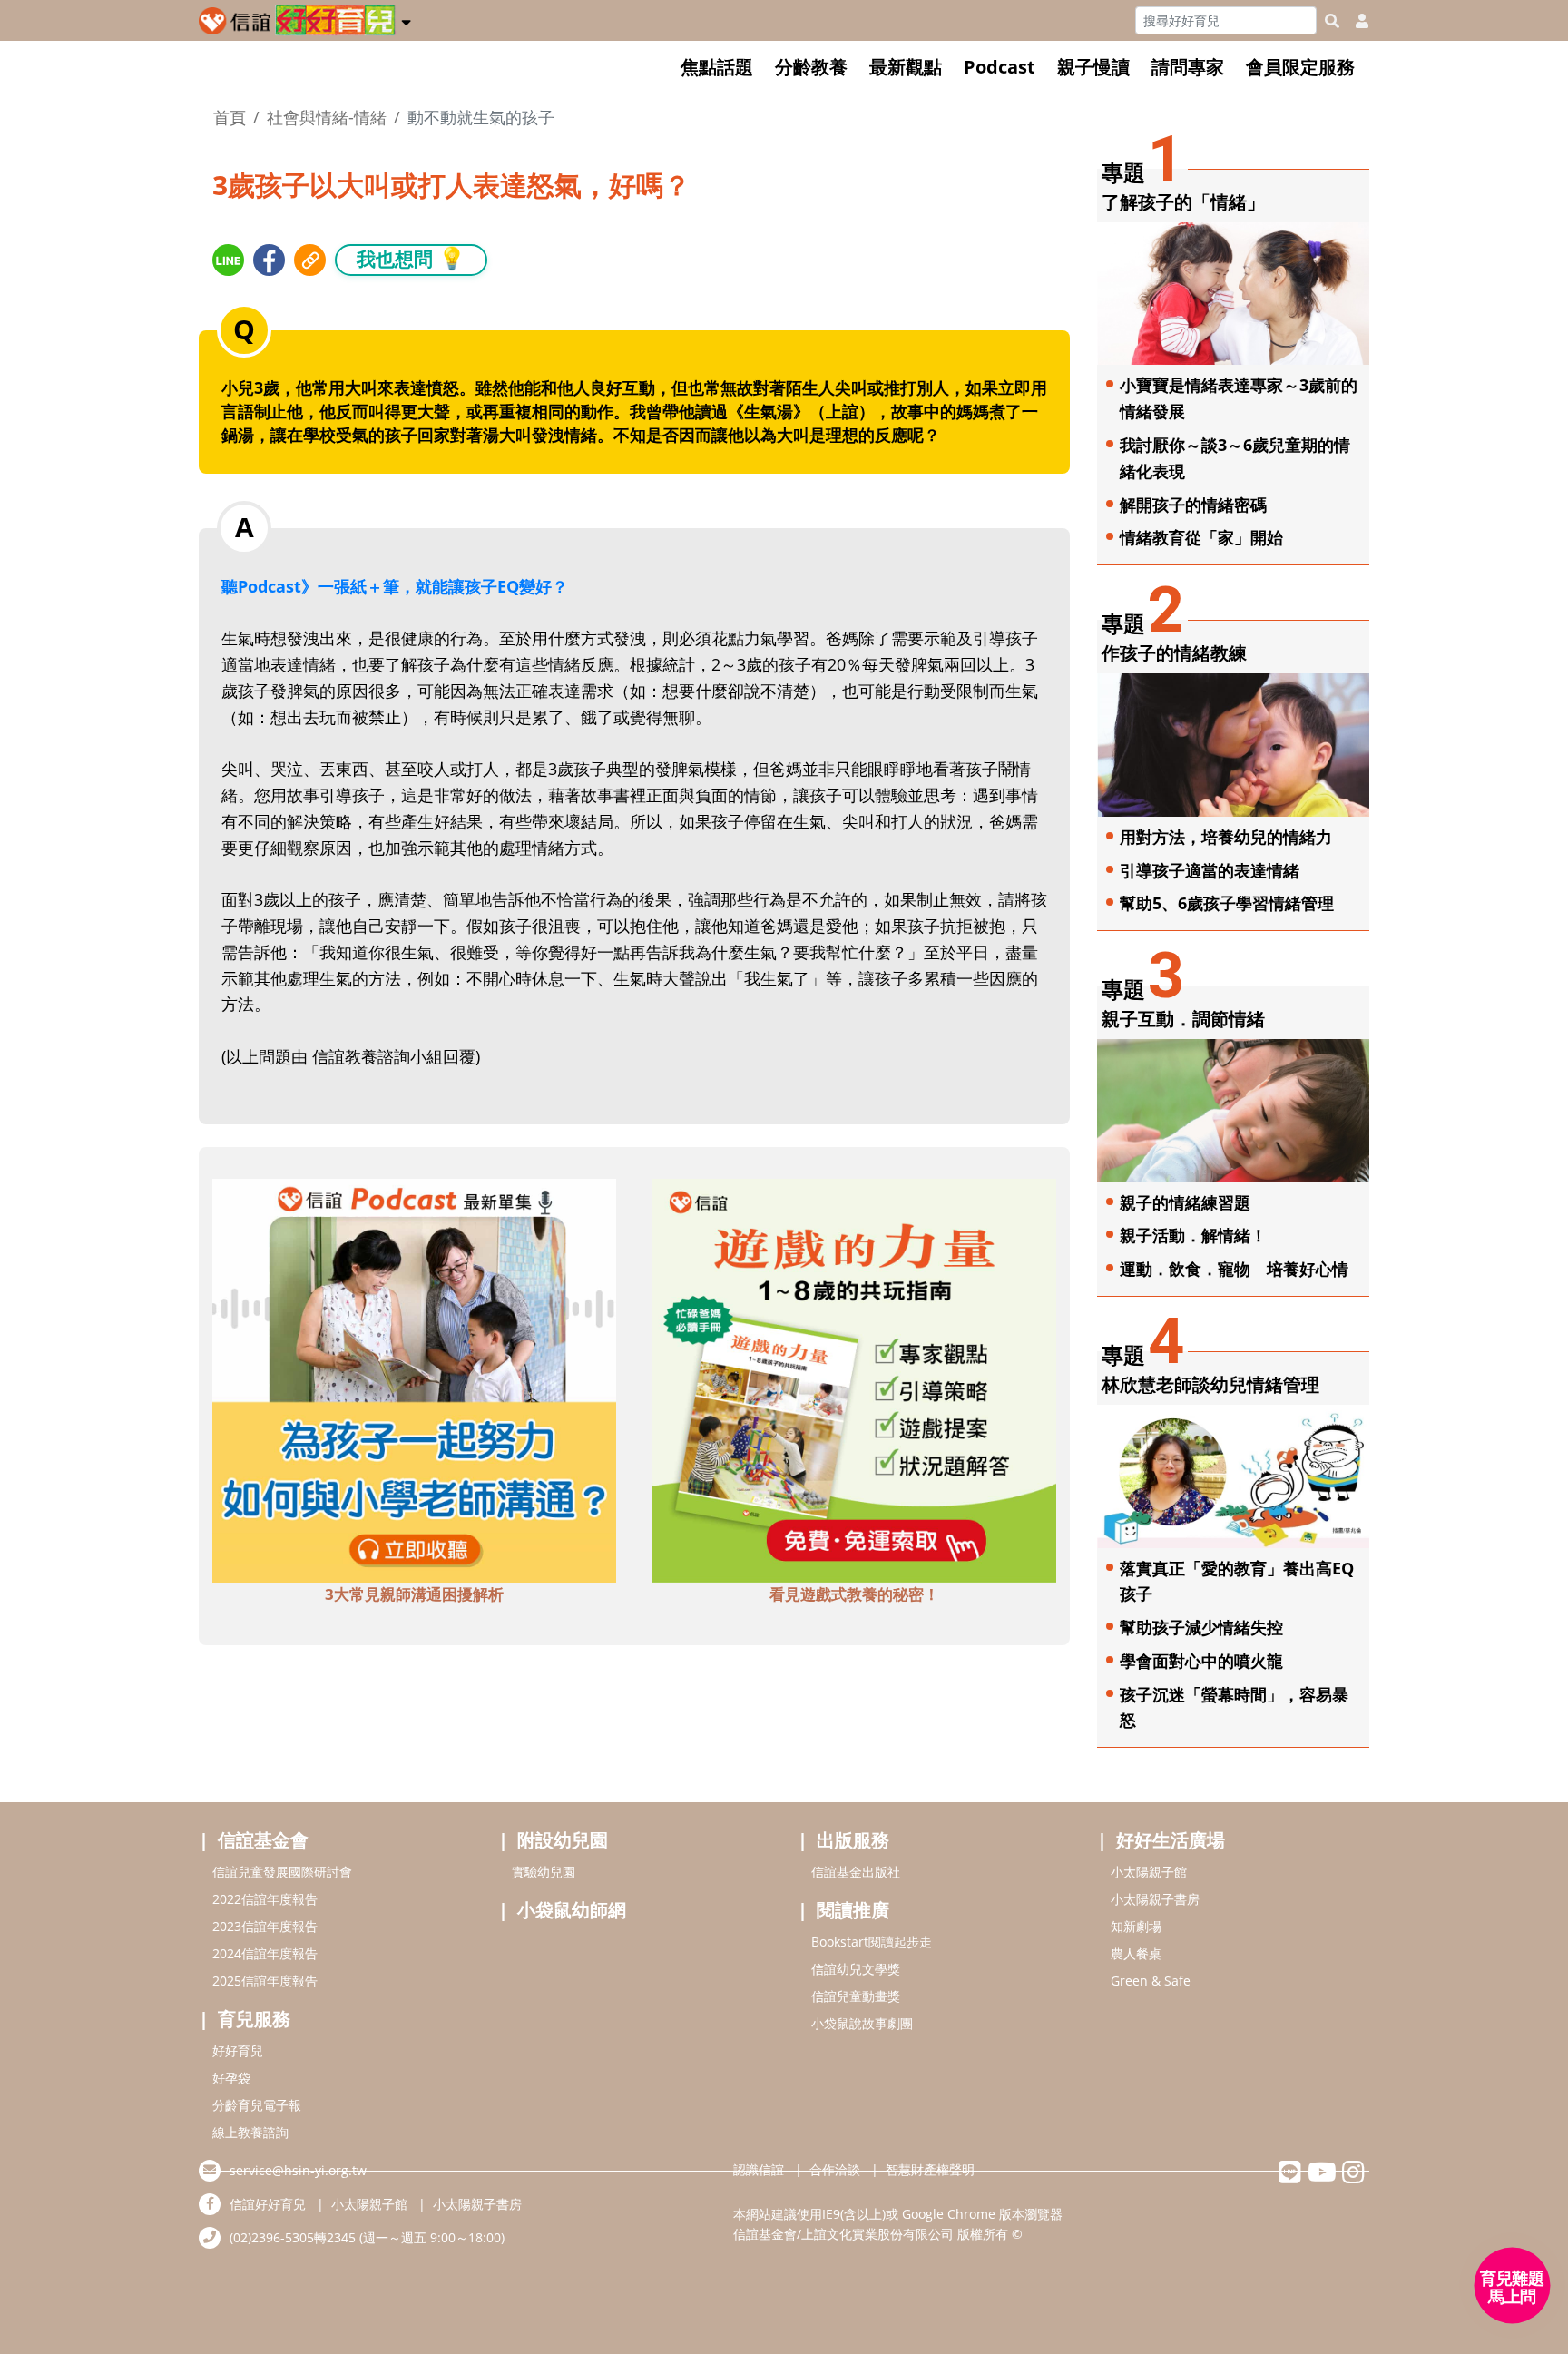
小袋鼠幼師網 (572, 1910)
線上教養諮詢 (250, 2132)
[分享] (228, 260)
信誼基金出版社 (856, 1872)
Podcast (1000, 67)
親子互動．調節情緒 (1183, 1019)
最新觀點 (906, 67)
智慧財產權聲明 (930, 2169)
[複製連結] (310, 260)
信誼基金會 (263, 1840)
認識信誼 (759, 2169)
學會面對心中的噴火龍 (1201, 1661)
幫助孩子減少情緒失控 (1201, 1627)
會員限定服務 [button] (1300, 67)
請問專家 (1188, 67)
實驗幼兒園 (544, 1872)
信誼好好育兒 (268, 2204)
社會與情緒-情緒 (327, 117)
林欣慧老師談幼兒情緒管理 (1210, 1384)
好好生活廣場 (1171, 1840)
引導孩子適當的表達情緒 (1210, 870)
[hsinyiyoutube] (1322, 2177)
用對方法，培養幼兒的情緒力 (1226, 837)
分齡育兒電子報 (257, 2105)
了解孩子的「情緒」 (1183, 202)
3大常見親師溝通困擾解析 (414, 1594)
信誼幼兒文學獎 (856, 1969)
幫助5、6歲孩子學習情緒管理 (1227, 903)
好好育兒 (238, 2050)
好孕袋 (231, 2078)
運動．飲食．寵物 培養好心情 (1234, 1269)
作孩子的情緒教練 (1174, 653)
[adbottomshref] (414, 1378)
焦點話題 (717, 67)
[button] (406, 19)
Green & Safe (1151, 1981)
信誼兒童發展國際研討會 (282, 1872)
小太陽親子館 (1149, 1872)
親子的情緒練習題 (1185, 1202)
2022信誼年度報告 (265, 1899)
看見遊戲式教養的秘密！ (854, 1594)
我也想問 (411, 258)
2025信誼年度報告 (265, 1981)
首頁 (230, 117)
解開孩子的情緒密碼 (1193, 505)
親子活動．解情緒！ (1193, 1235)
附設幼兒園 (563, 1840)
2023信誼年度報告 (265, 1926)
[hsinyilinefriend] (1290, 2177)
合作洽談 (835, 2169)
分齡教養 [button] (811, 67)
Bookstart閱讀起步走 (872, 1942)
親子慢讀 (1093, 67)
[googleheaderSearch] (1332, 21)
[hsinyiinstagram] (1353, 2177)
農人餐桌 (1136, 1953)
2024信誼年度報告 (265, 1953)
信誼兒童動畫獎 (856, 1996)
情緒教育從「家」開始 (1201, 537)
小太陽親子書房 (1155, 1899)
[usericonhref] (1355, 21)
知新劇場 (1136, 1926)
